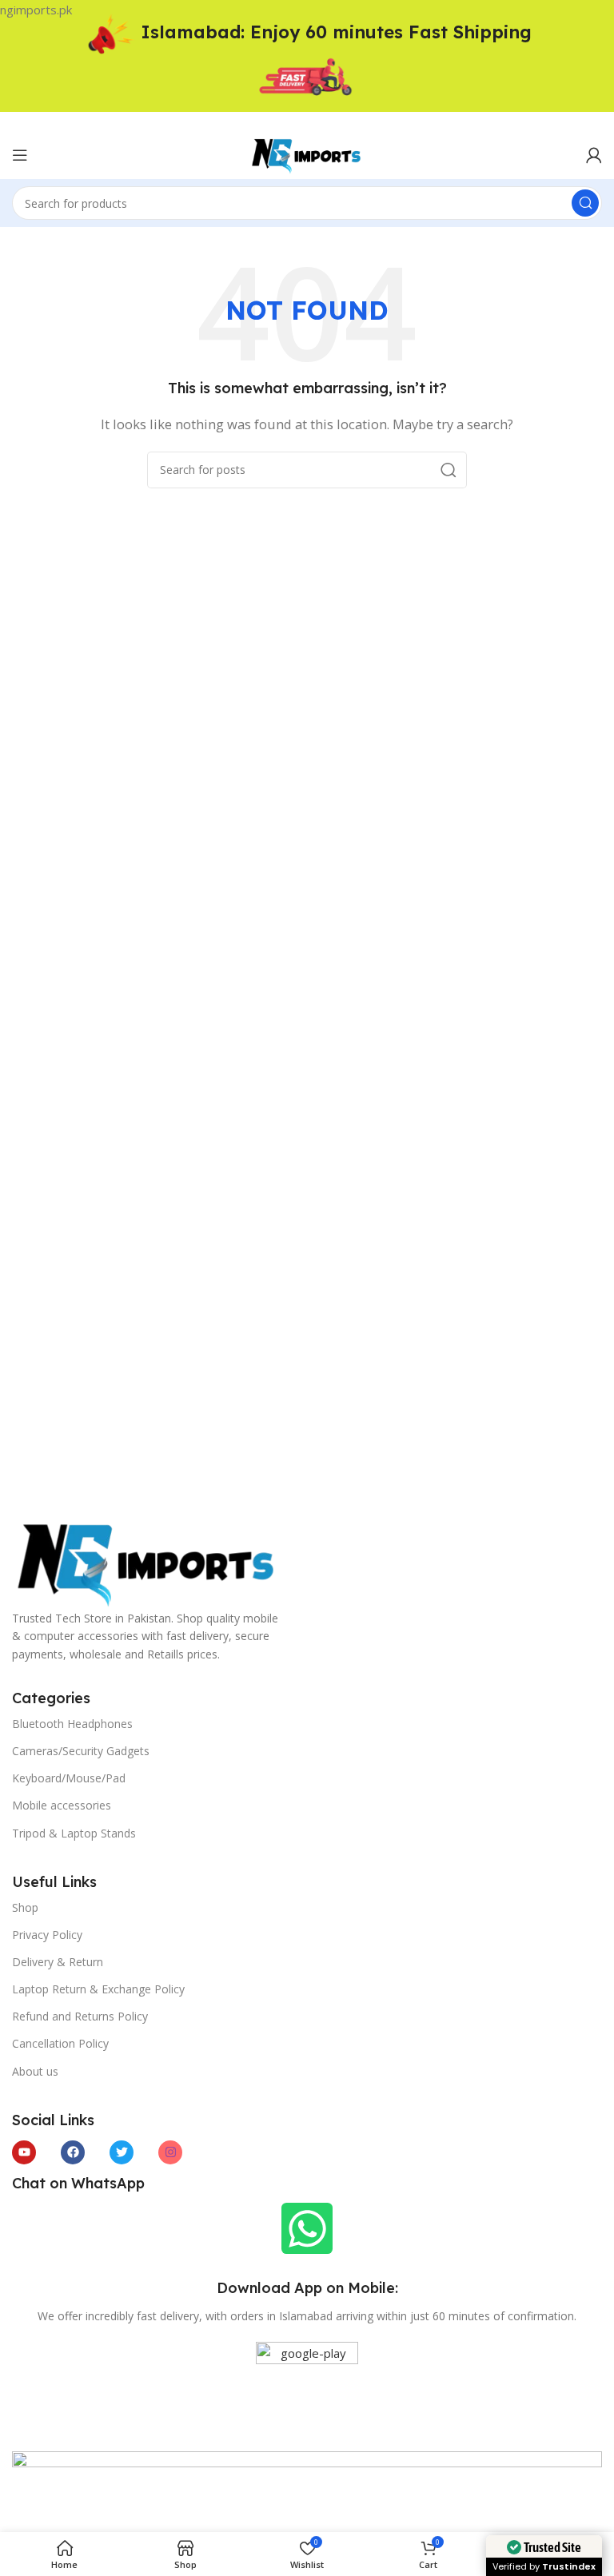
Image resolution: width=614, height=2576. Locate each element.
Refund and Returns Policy (80, 2016)
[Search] (585, 203)
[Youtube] (24, 2152)
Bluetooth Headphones (72, 1724)
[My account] (594, 155)
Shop (25, 1907)
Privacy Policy (47, 1935)
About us (35, 2071)
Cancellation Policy (60, 2043)
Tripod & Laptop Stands (74, 1833)
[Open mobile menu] (20, 155)
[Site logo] (307, 153)
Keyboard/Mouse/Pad (69, 1778)
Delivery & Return (58, 1962)
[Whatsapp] (307, 2228)
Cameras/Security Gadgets (81, 1751)
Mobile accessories (62, 1805)
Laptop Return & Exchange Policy (98, 1989)
